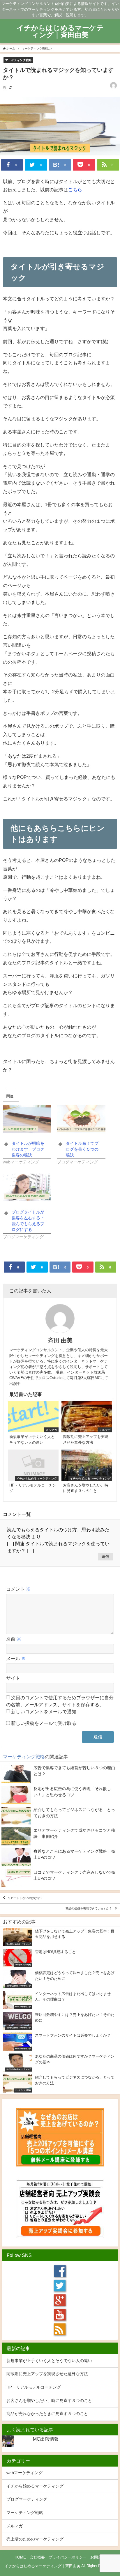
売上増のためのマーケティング (35, 2539)
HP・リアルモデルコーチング (34, 2387)
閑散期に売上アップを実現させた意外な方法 (47, 2374)
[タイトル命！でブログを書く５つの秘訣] (81, 1119)
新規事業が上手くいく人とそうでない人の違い (49, 2361)
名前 (14, 1639)
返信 (105, 1557)
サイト (13, 1678)
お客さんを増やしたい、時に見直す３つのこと (49, 2400)
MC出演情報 (46, 2439)
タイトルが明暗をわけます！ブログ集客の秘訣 (28, 1149)
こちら (75, 189)
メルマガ (15, 2526)
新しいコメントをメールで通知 (44, 1712)
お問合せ (98, 2557)
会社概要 (37, 2557)
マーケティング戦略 (18, 60)
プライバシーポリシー (68, 2557)
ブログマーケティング (27, 2499)
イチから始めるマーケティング (35, 2486)
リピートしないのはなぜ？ (25, 1898)
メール (16, 1659)
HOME (20, 2557)
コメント (18, 1589)
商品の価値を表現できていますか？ (89, 1909)
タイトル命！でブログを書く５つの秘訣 (82, 1149)
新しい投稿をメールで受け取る (44, 1723)
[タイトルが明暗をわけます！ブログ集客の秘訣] (27, 1119)
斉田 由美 (60, 1340)
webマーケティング (24, 2473)
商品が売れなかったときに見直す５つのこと (47, 2414)
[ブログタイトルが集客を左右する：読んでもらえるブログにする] (27, 1187)
